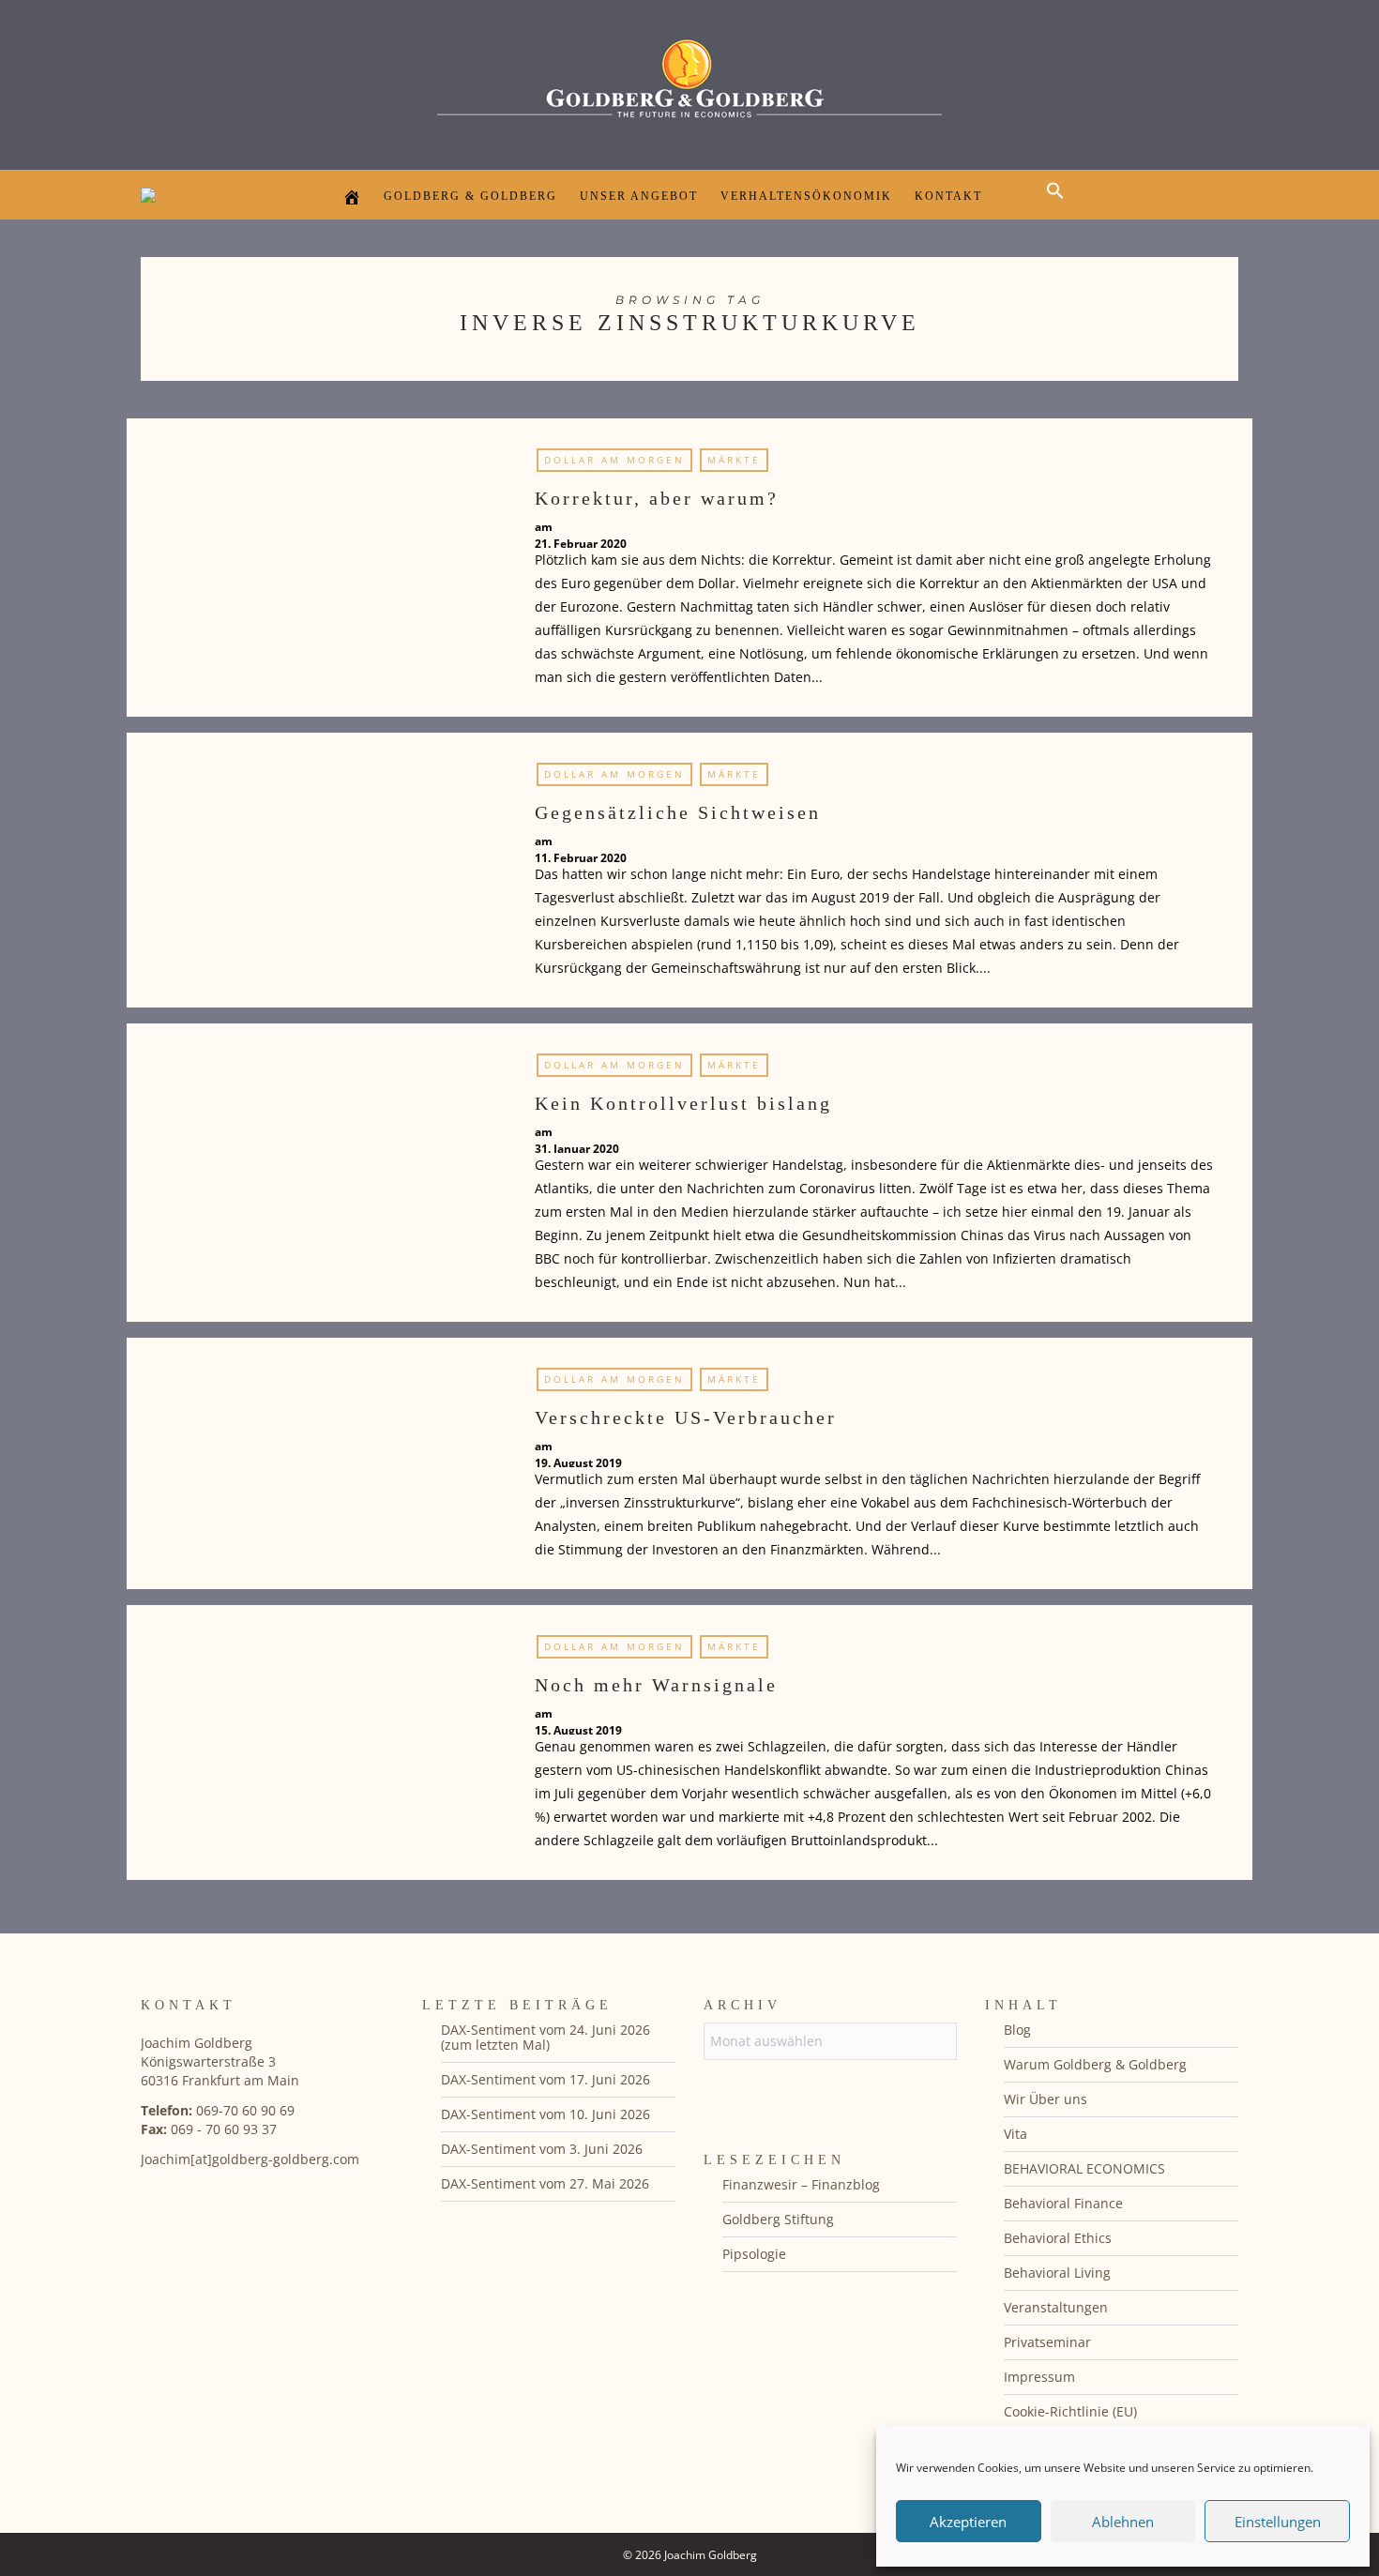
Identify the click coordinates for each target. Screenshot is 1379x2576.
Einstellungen (1278, 2522)
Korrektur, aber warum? (657, 498)
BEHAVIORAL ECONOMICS (1084, 2168)
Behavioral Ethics (1058, 2238)
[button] (1060, 207)
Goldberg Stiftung (778, 2219)
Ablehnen (1123, 2522)
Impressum (1039, 2377)
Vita (1015, 2134)
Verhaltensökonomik (806, 196)
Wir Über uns (1046, 2099)
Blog (1017, 2030)
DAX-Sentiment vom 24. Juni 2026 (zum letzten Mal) (546, 2037)
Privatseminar (1047, 2342)
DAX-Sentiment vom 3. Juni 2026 (542, 2149)
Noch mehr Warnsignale (656, 1685)
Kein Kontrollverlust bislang (683, 1103)
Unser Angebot (639, 196)
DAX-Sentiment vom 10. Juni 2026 (546, 2114)
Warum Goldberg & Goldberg (1095, 2064)
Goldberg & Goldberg (470, 196)
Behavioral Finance (1063, 2203)
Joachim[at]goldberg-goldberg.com (250, 2159)
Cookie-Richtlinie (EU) (1070, 2411)
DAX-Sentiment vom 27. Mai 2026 (545, 2183)
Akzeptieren (968, 2522)
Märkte (734, 460)
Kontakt (948, 196)
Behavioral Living (1057, 2273)
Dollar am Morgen (614, 460)
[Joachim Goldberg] (689, 80)
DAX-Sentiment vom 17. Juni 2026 (546, 2079)
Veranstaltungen (1056, 2307)
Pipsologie (754, 2254)
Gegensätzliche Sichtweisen (678, 812)
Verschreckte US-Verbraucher (686, 1417)
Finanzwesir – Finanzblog (801, 2184)
